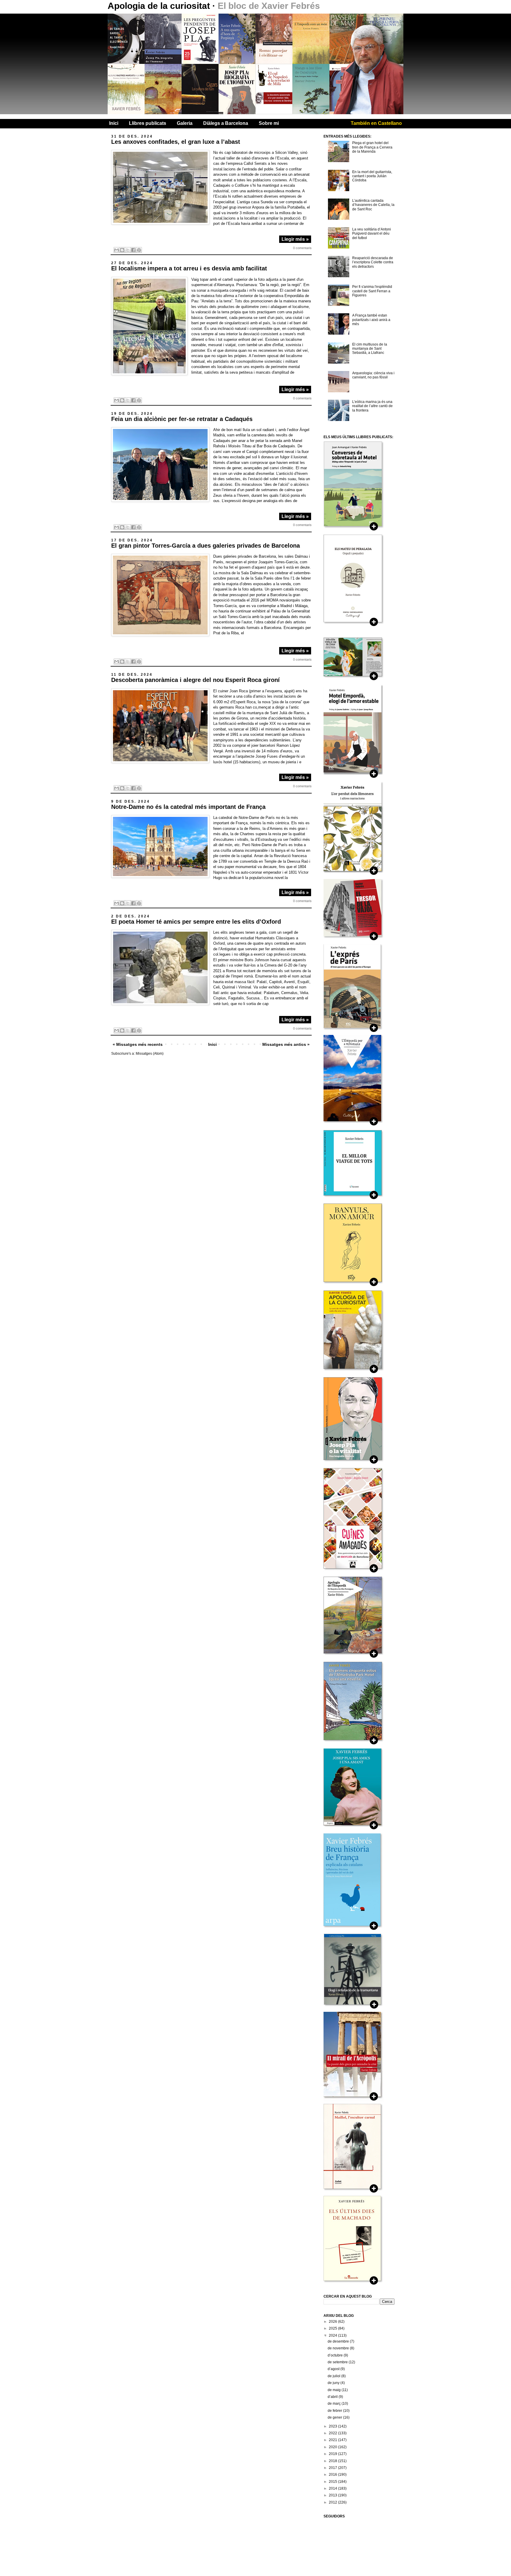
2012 (333, 2502)
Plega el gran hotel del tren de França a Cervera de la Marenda (372, 147)
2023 (333, 2426)
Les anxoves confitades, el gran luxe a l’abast (176, 142)
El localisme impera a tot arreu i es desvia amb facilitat (189, 268)
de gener (335, 2417)
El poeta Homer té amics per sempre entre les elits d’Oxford (196, 922)
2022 (333, 2433)
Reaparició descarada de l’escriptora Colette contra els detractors (373, 262)
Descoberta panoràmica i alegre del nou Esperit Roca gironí (195, 680)
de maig (335, 2390)
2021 (333, 2440)
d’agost (334, 2369)
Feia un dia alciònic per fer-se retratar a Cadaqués (182, 419)
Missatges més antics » (286, 1044)
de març (335, 2404)
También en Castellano (376, 123)
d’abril (333, 2397)
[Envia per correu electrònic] (117, 250)
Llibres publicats (148, 123)
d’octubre (336, 2355)
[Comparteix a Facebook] (133, 250)
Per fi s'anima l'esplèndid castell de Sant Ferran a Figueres (372, 291)
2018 (333, 2461)
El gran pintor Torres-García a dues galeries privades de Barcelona (206, 546)
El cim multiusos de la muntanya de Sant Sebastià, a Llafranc (370, 349)
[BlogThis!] (122, 250)
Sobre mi (269, 123)
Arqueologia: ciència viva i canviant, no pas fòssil (373, 375)
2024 (333, 2335)
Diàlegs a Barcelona (226, 123)
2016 (333, 2475)
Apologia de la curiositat (160, 6)
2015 (333, 2482)
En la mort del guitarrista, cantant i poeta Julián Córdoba (372, 176)
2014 (333, 2488)
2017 (333, 2468)
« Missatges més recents (138, 1044)
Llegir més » (295, 239)
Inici (114, 123)
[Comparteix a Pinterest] (139, 250)
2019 (333, 2454)
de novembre (339, 2348)
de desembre (339, 2341)
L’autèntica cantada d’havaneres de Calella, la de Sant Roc (373, 205)
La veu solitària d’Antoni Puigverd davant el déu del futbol (372, 234)
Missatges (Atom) (150, 1054)
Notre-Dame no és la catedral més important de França (188, 807)
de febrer (335, 2411)
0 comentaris (302, 248)
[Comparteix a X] (128, 250)
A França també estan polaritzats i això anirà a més (371, 320)
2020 (333, 2447)
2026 (333, 2322)
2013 (333, 2495)
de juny (334, 2383)
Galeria (185, 123)
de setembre (338, 2362)
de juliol (334, 2376)
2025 (333, 2328)
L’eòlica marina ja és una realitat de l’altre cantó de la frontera (372, 406)
